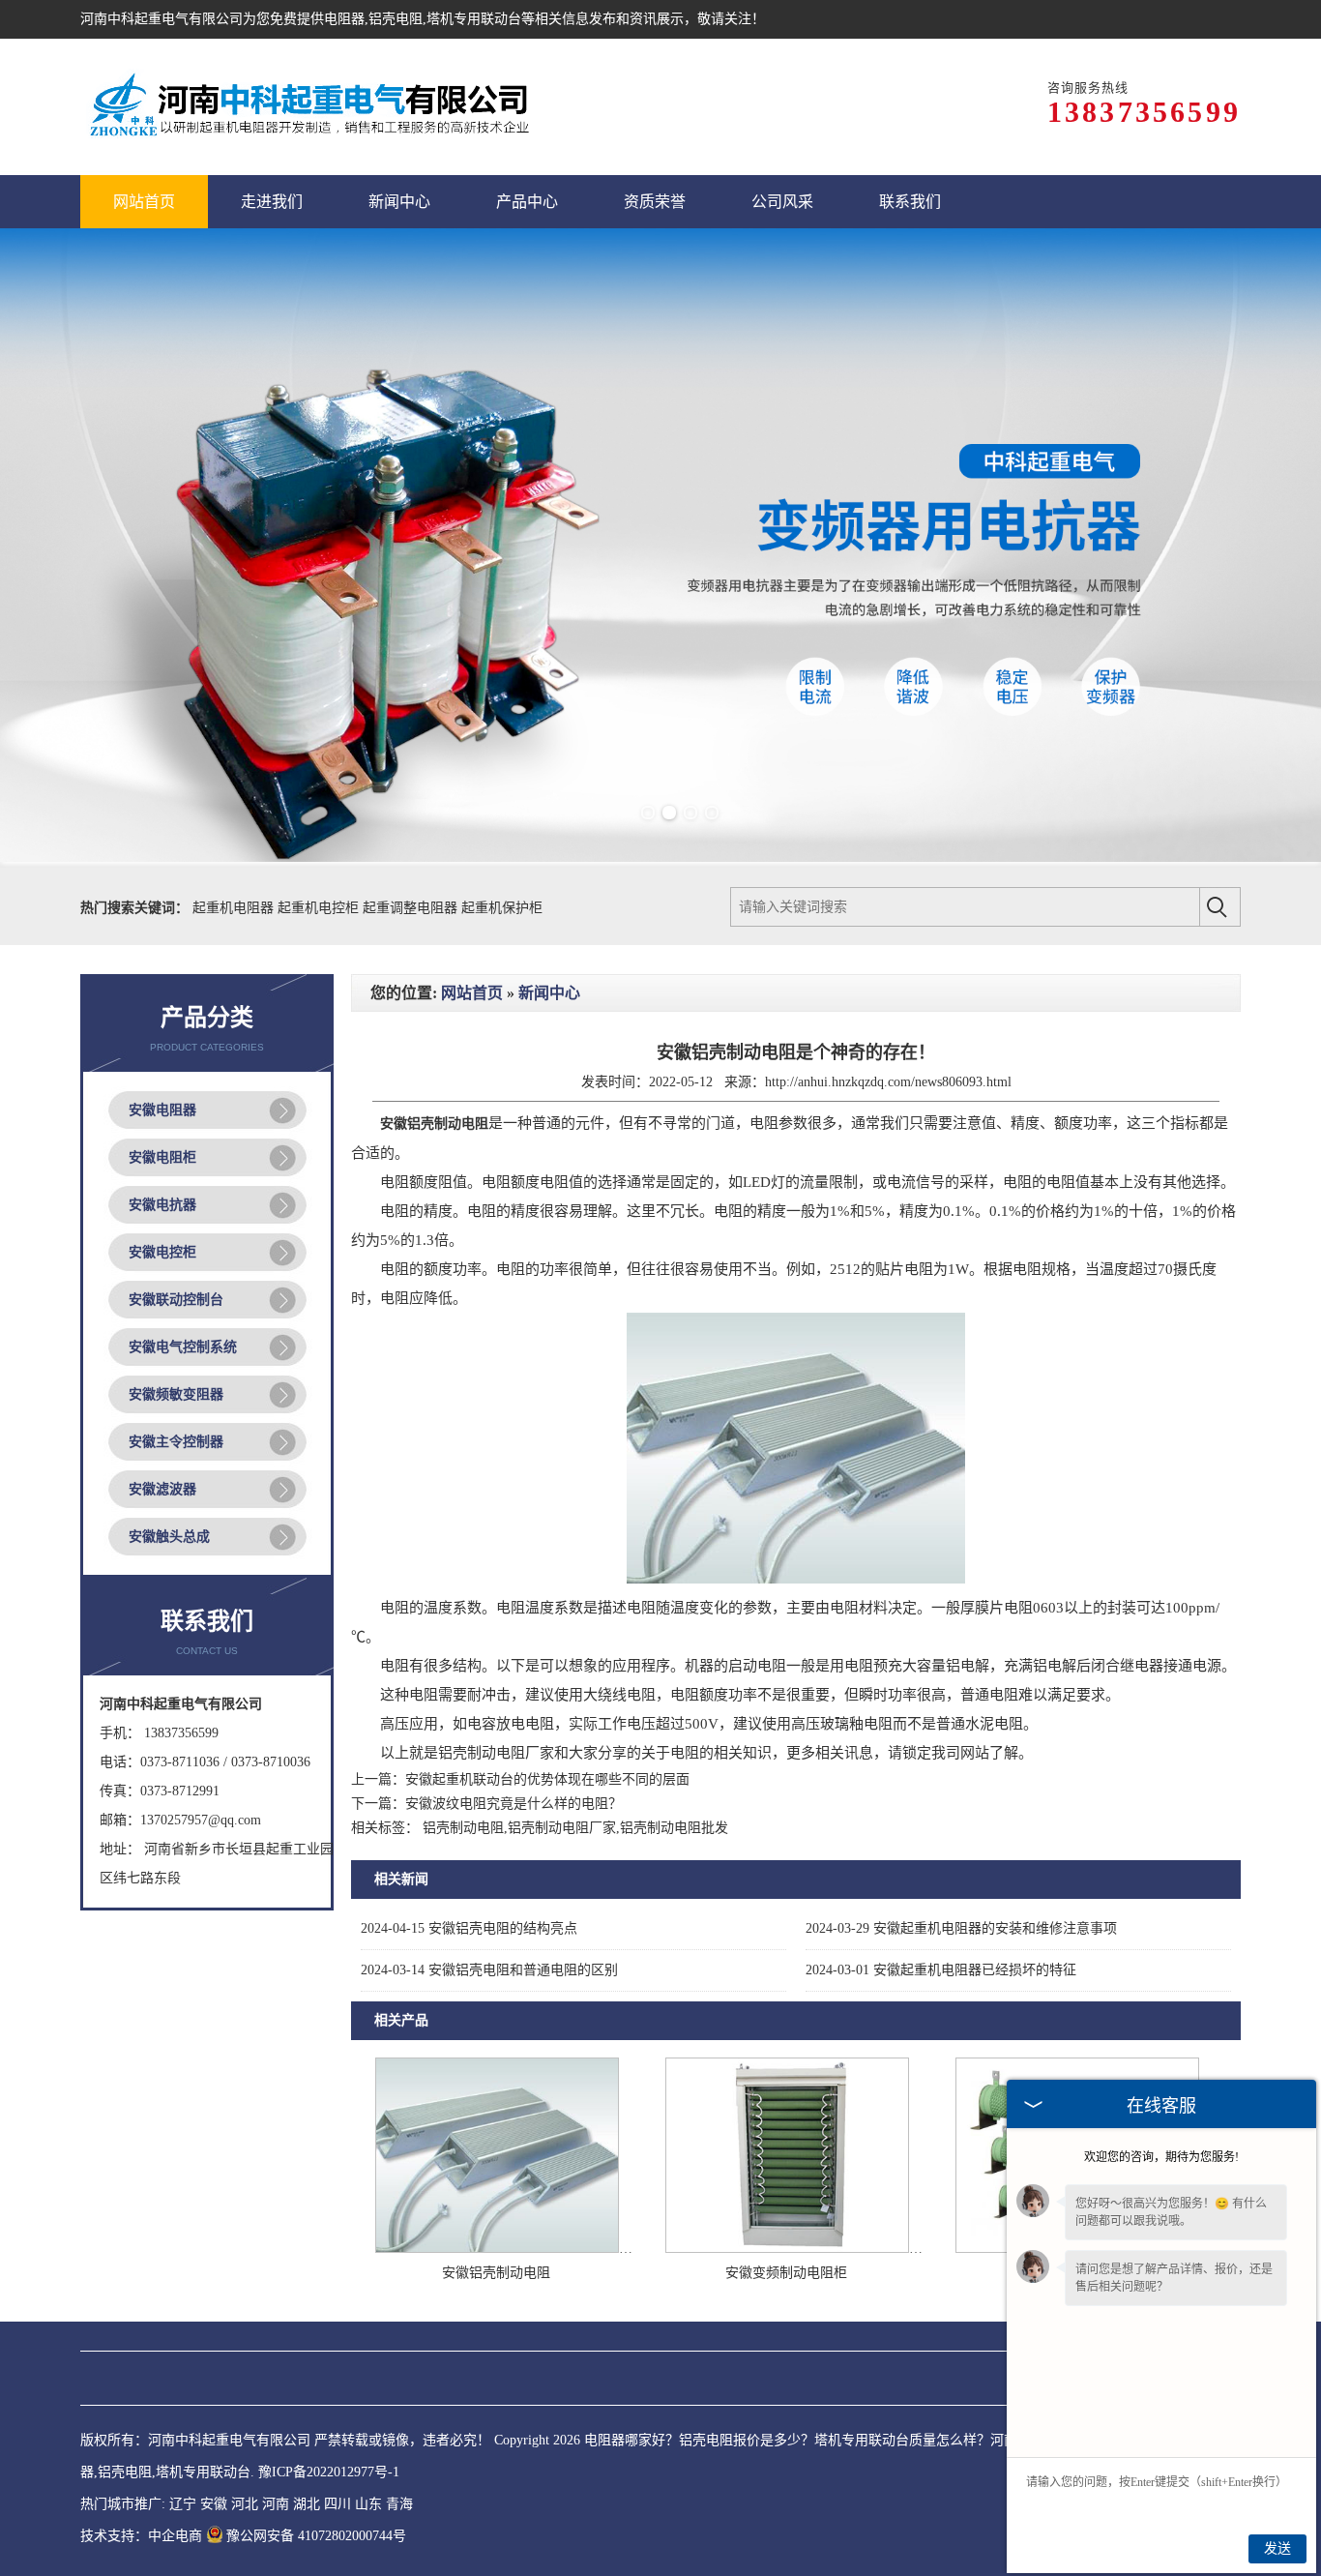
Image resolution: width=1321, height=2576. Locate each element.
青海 (399, 2504)
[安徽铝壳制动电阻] (497, 2249)
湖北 (307, 2504)
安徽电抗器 (162, 1205)
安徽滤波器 (162, 1489)
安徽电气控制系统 (183, 1347)
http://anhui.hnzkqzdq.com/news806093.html (888, 1082)
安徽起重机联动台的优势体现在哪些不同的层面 (547, 1779)
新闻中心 (549, 993)
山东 (368, 2504)
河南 (276, 2504)
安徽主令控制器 (176, 1442)
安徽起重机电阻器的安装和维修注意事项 (961, 1928)
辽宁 (183, 2504)
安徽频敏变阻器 (176, 1394)
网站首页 (472, 993)
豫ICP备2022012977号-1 (329, 2472)
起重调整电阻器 (412, 908)
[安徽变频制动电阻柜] (787, 2249)
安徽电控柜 (162, 1252)
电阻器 (344, 19)
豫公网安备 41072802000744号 (316, 2536)
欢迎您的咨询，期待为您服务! (1161, 2157)
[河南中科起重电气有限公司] (308, 107)
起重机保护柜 (502, 908)
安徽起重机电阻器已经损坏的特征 (941, 1970)
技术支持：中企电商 (141, 2536)
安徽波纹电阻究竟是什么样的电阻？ (514, 1804)
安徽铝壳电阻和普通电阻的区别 (489, 1970)
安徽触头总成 (169, 1537)
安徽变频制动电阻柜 (786, 2273)
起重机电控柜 (320, 908)
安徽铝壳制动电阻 (496, 2273)
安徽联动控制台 (176, 1300)
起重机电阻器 (235, 908)
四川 (338, 2504)
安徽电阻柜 (162, 1157)
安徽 (214, 2504)
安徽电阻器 (162, 1110)
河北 (245, 2504)
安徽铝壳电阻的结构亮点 (469, 1928)
